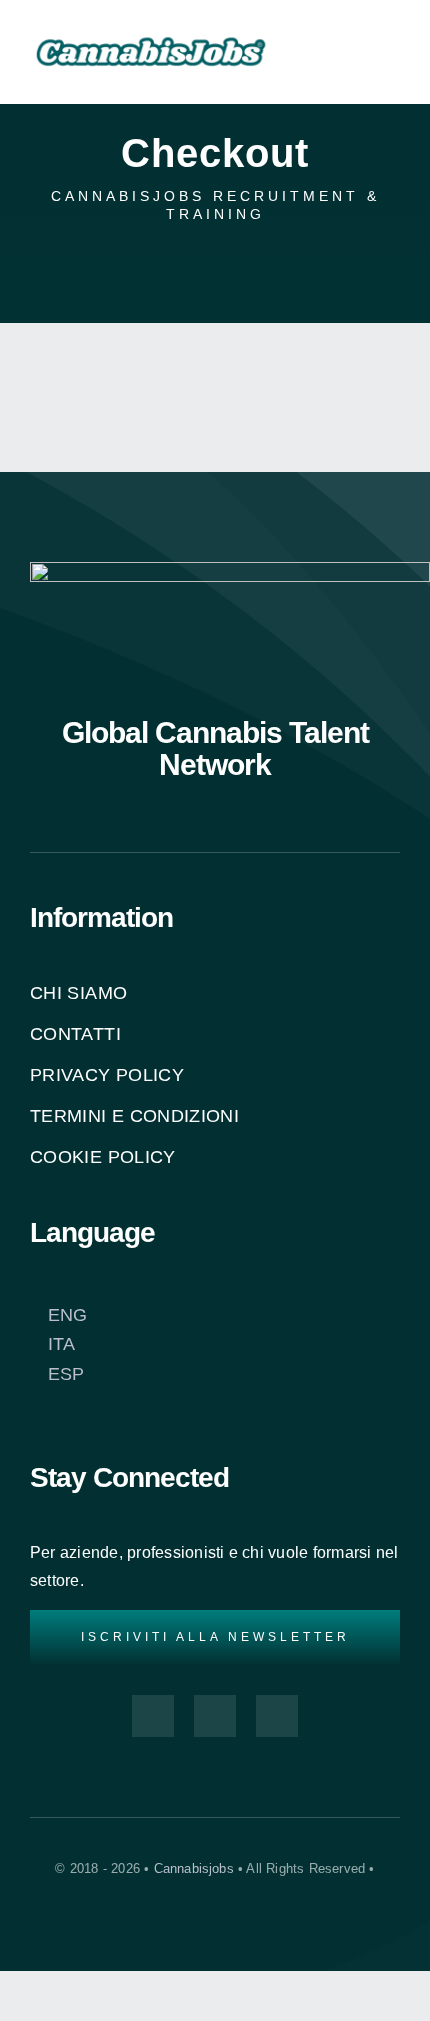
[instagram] (153, 1716)
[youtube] (215, 1716)
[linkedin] (277, 1716)
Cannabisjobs (194, 1868)
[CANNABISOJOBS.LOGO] (151, 24)
